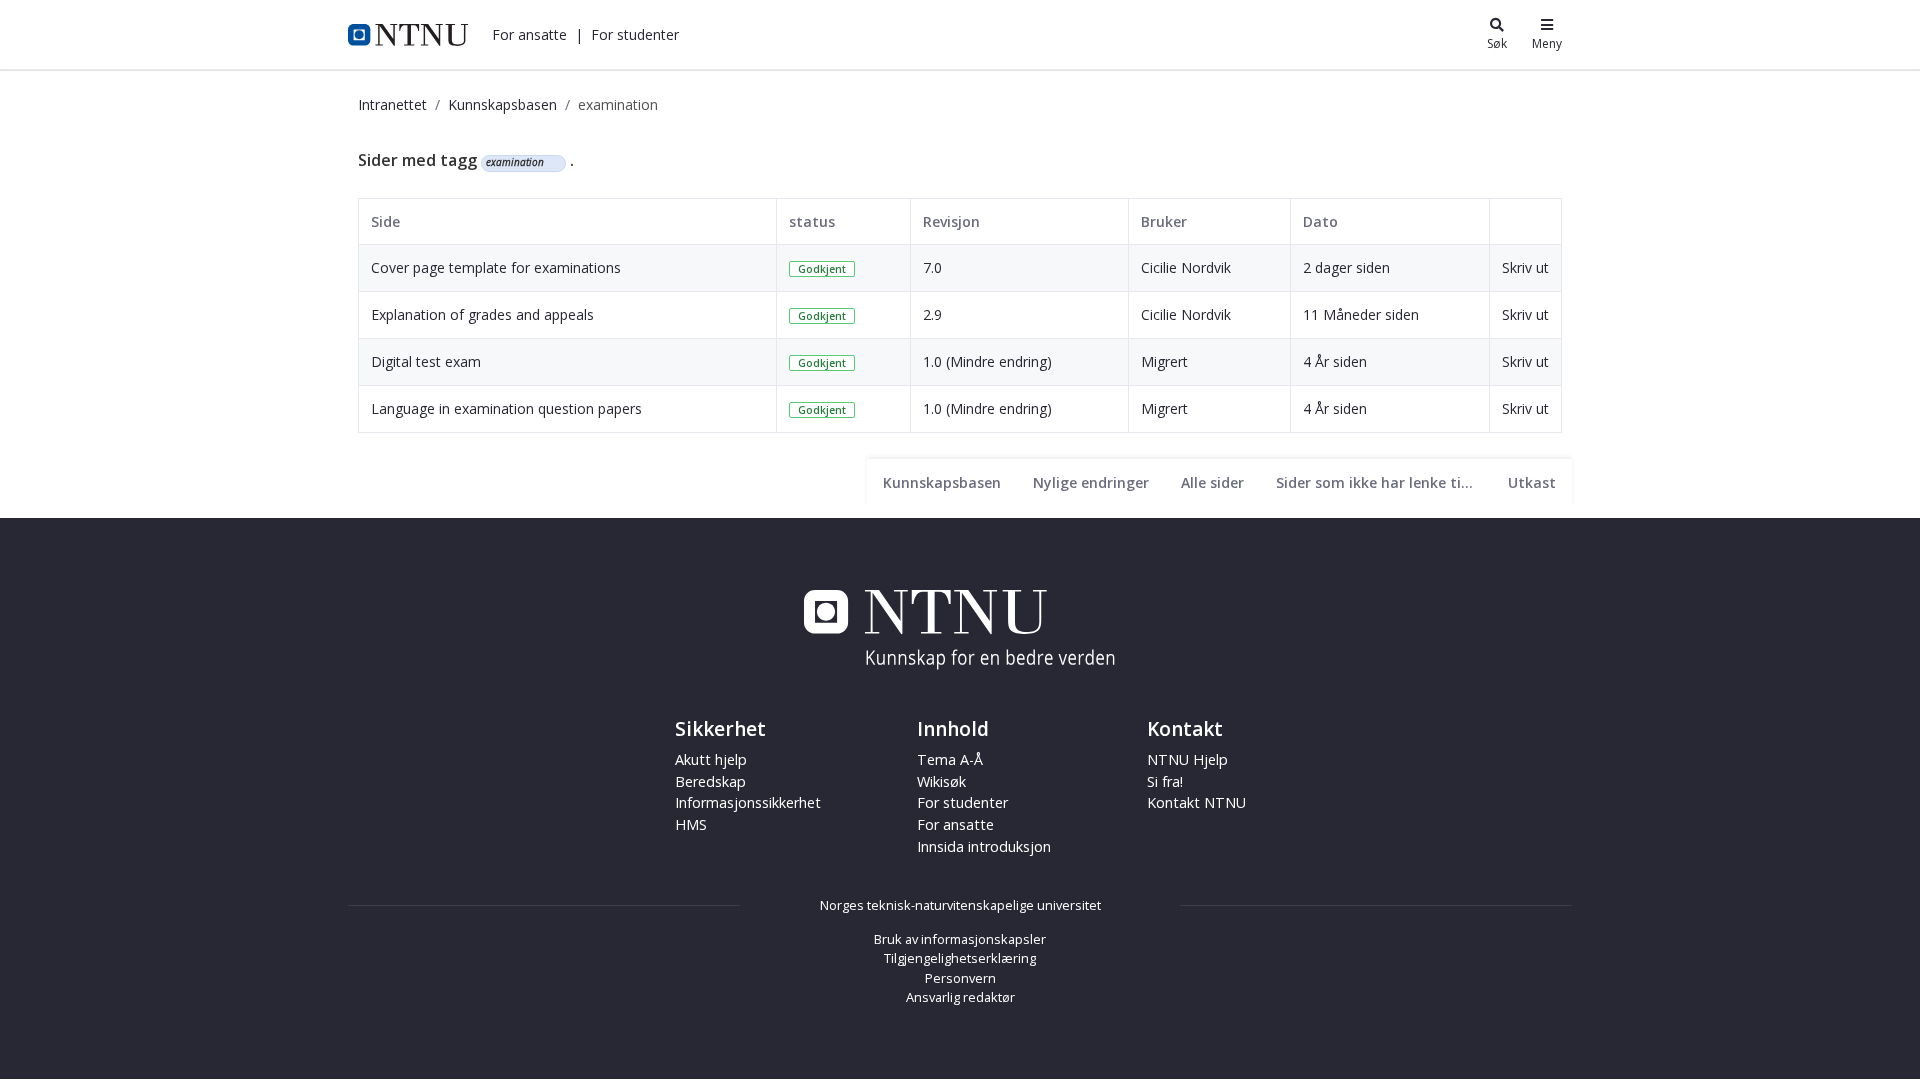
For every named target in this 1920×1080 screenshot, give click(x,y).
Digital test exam (426, 361)
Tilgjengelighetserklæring (960, 958)
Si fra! (1165, 781)
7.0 (932, 267)
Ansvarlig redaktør (960, 997)
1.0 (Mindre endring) (987, 361)
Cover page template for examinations (496, 267)
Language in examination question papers (506, 408)
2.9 (932, 314)
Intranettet (392, 104)
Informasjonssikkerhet (748, 802)
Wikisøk (941, 781)
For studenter (962, 802)
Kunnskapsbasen (502, 104)
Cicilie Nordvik (1186, 267)
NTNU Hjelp (1187, 759)
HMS (691, 824)
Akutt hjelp (711, 759)
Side (385, 221)
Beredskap (710, 781)
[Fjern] (552, 163)
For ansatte (955, 824)
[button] (529, 34)
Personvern (960, 978)
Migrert (1164, 361)
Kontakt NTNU (1196, 802)
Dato (1320, 221)
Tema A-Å (950, 759)
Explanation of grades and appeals (482, 314)
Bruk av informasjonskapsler (960, 939)
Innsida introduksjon (984, 846)
